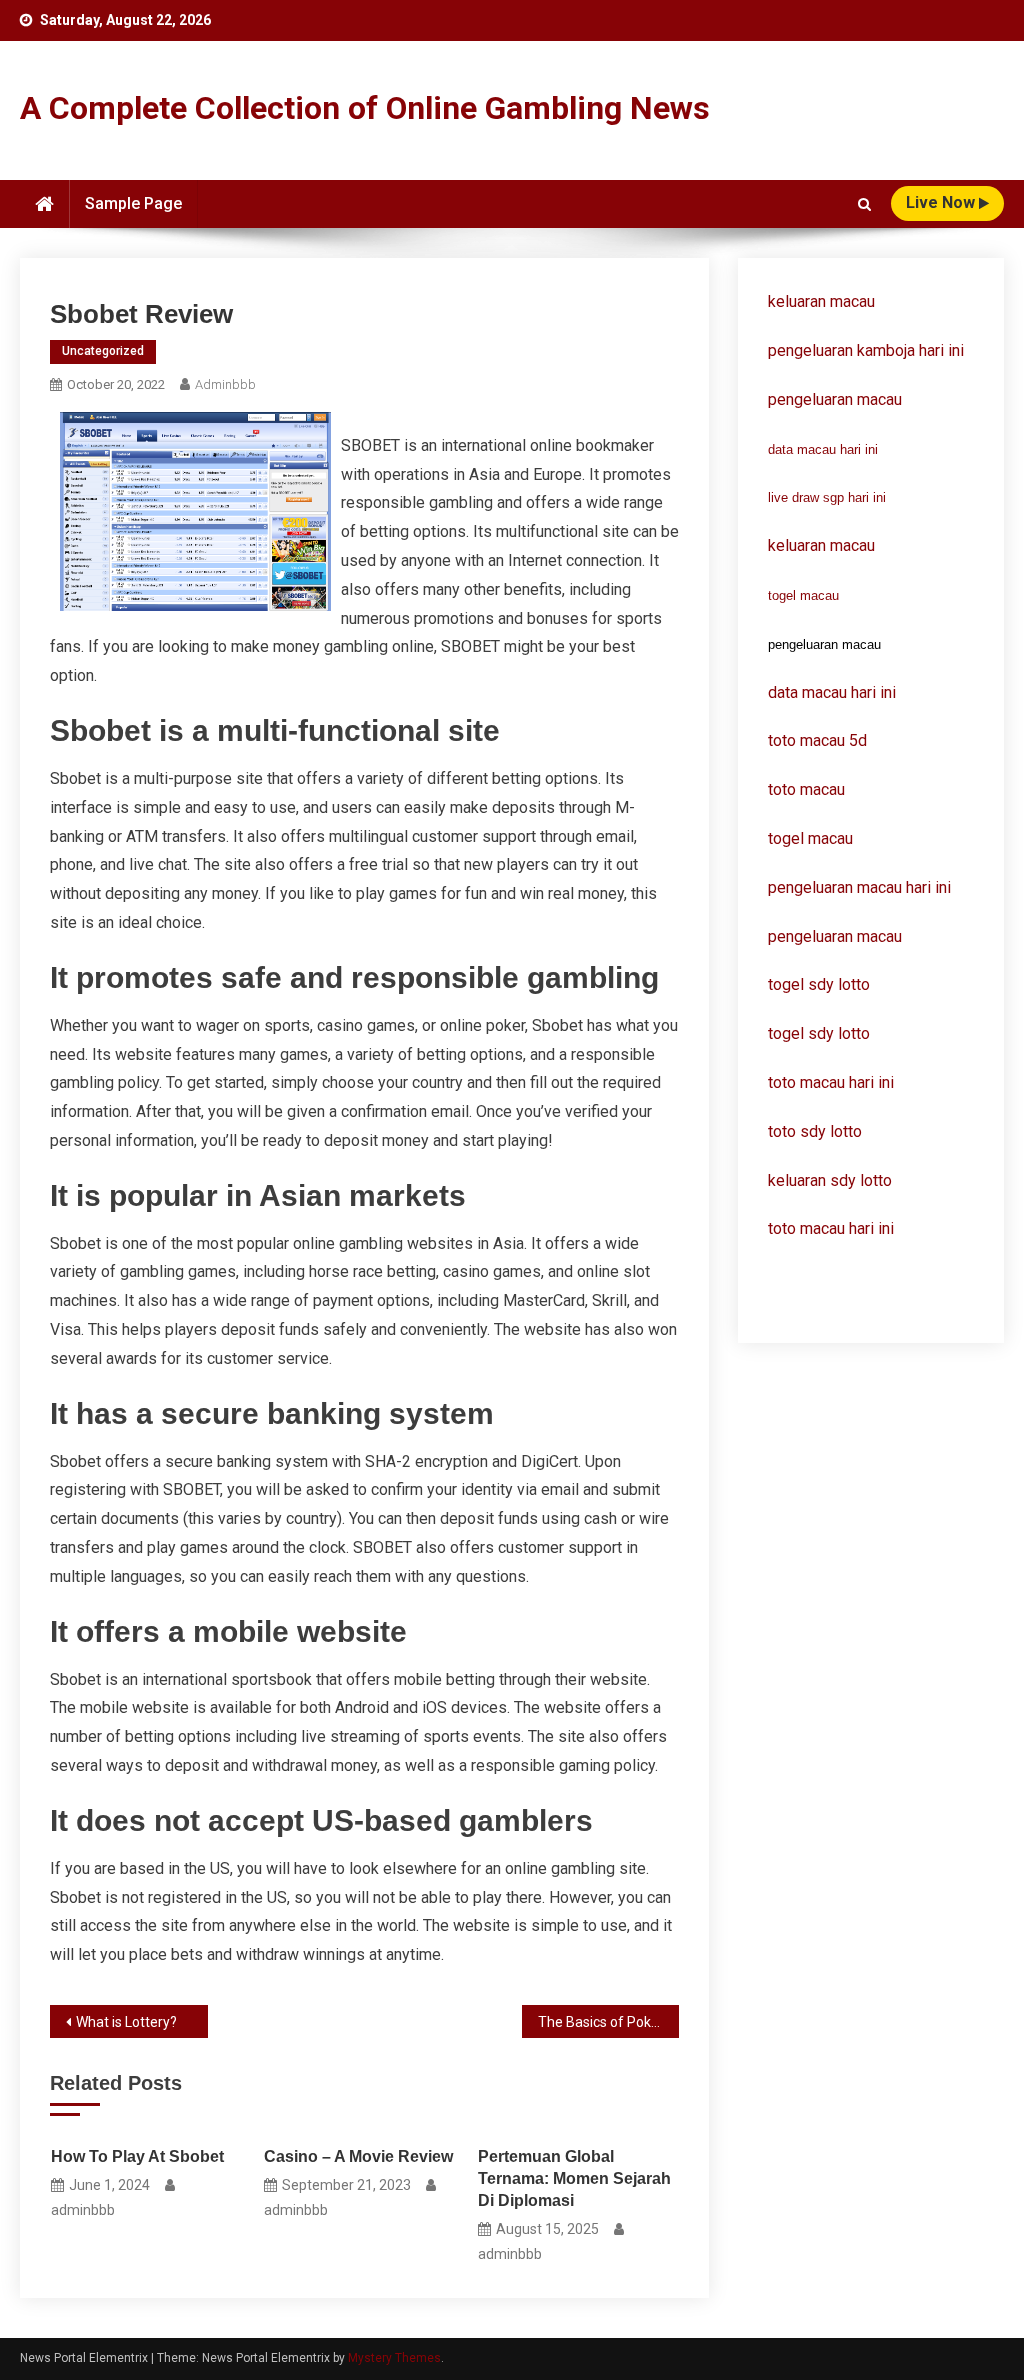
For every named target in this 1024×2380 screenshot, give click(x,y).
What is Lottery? (126, 2022)
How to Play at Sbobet (137, 2156)
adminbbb (225, 384)
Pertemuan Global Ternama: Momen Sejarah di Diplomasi (574, 2178)
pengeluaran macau (835, 936)
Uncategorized (103, 351)
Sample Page (133, 203)
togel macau (803, 595)
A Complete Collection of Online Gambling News (365, 108)
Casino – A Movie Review (358, 2156)
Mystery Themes (394, 2358)
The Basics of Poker (601, 2022)
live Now (942, 202)
